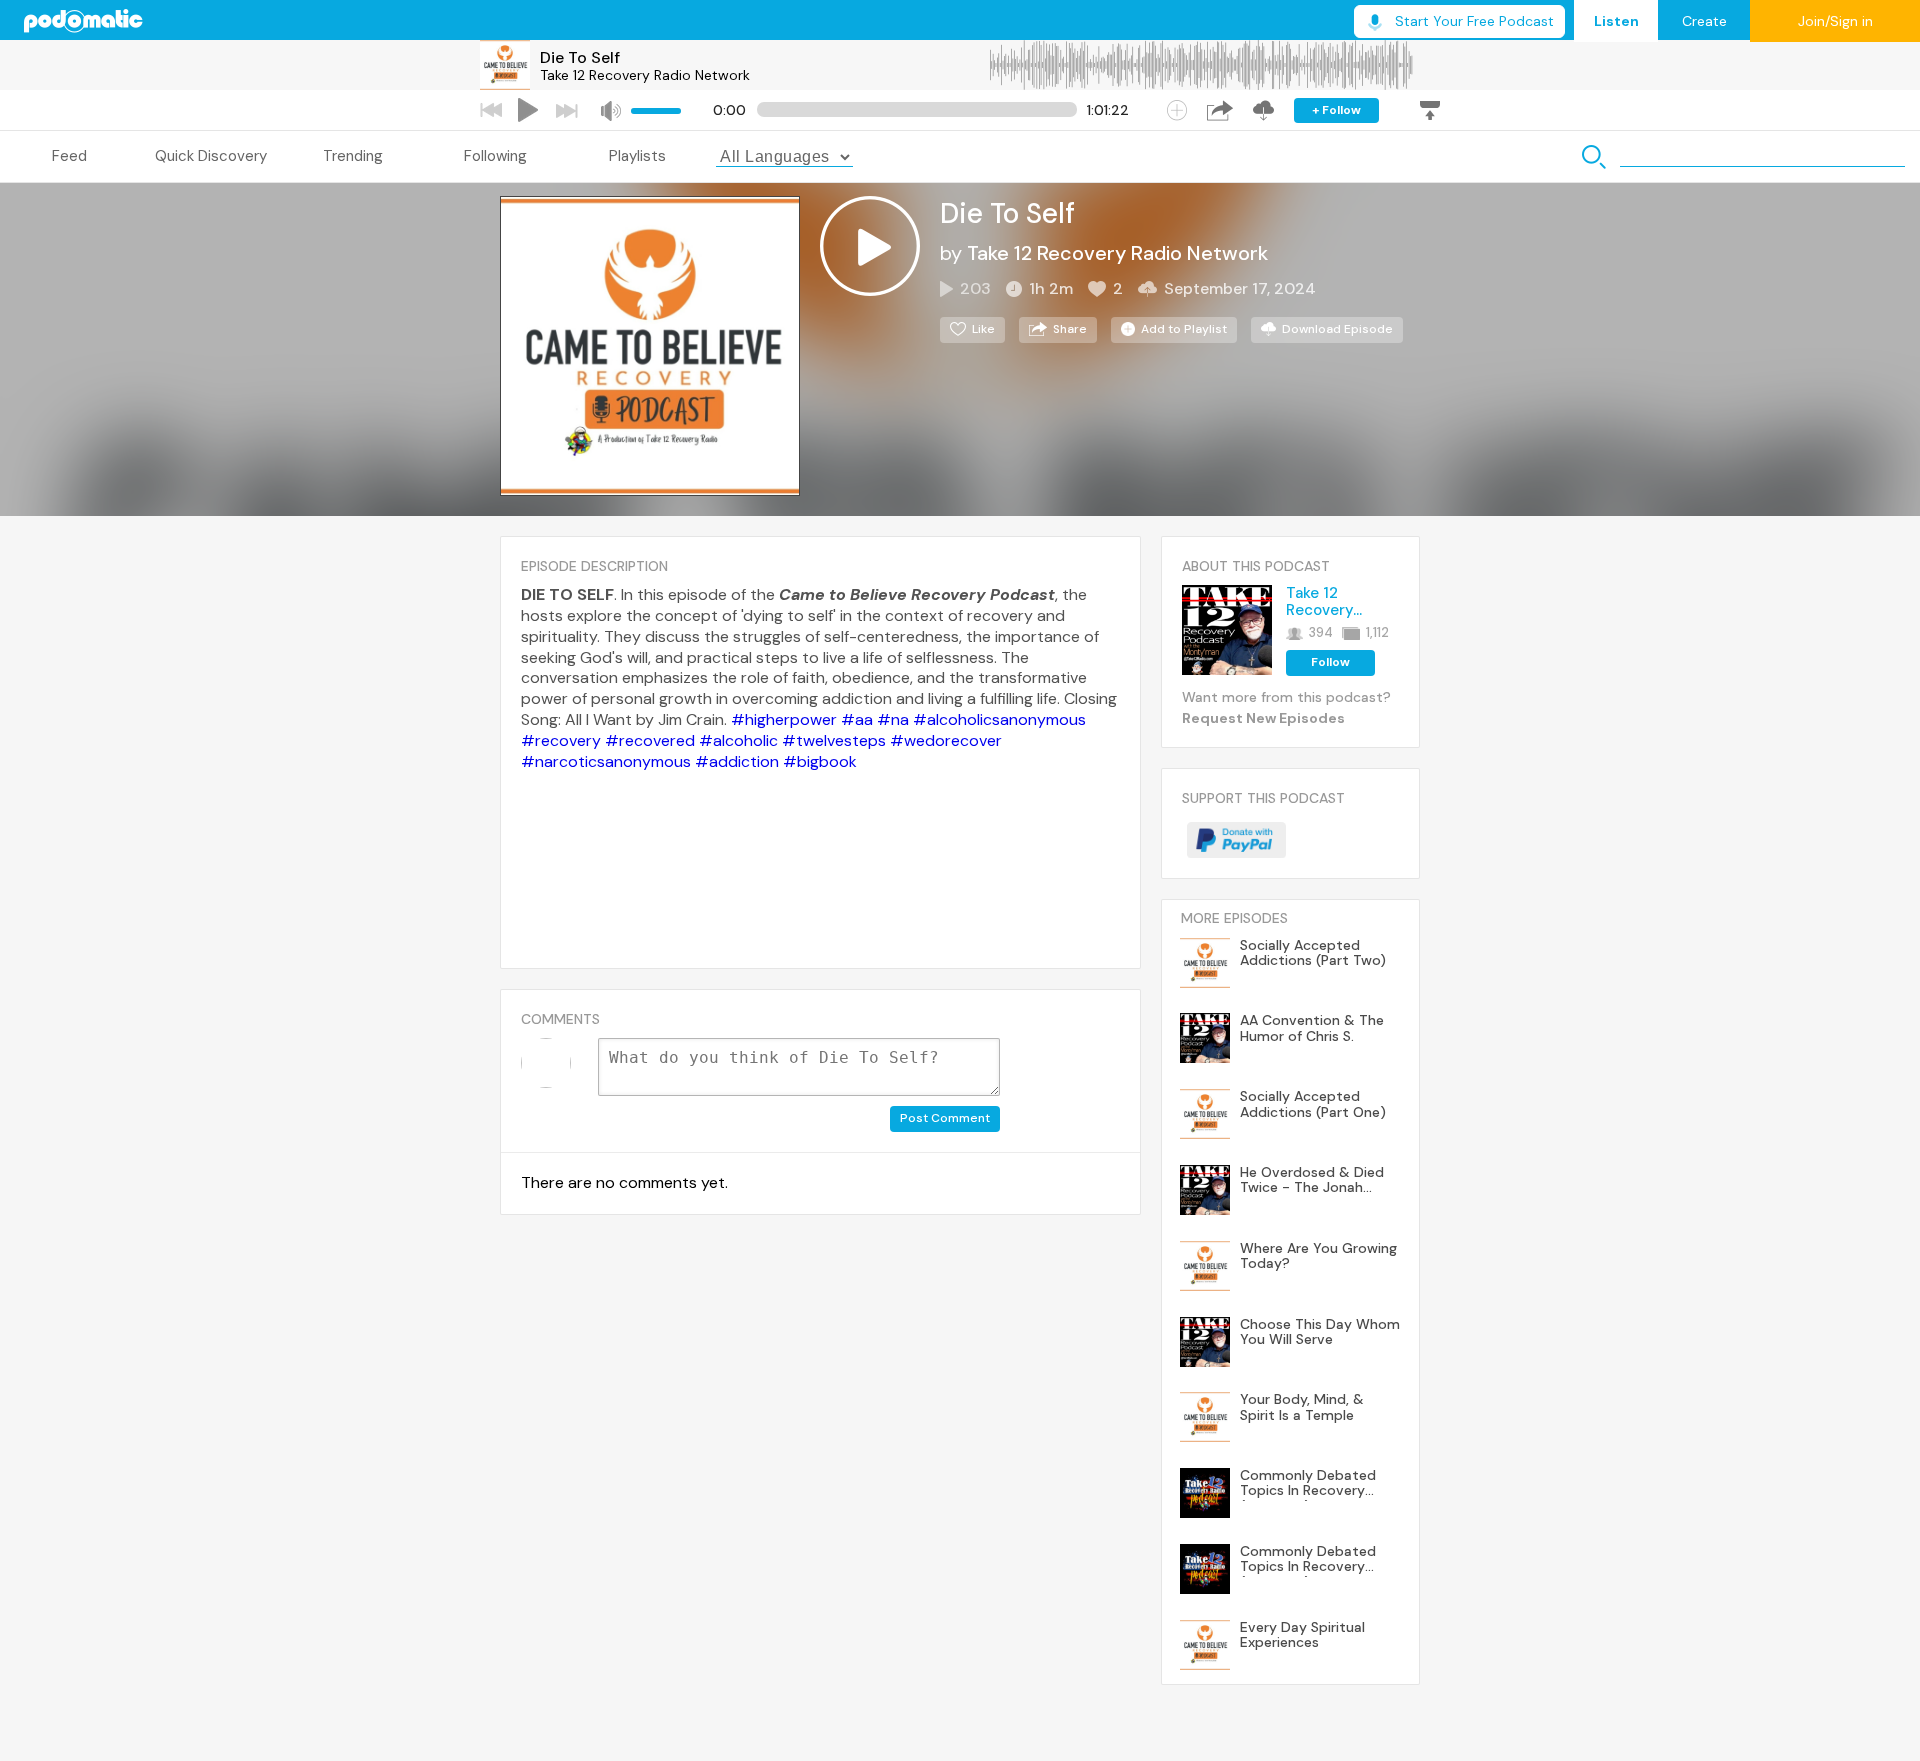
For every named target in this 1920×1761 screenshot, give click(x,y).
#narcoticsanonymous (606, 761)
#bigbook (820, 761)
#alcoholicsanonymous (999, 719)
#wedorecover (946, 740)
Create (1704, 21)
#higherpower (784, 719)
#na (893, 719)
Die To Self (580, 57)
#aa (857, 719)
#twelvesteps (834, 740)
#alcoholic (738, 740)
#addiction (737, 761)
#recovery (561, 740)
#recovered (650, 740)
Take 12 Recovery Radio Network (645, 75)
